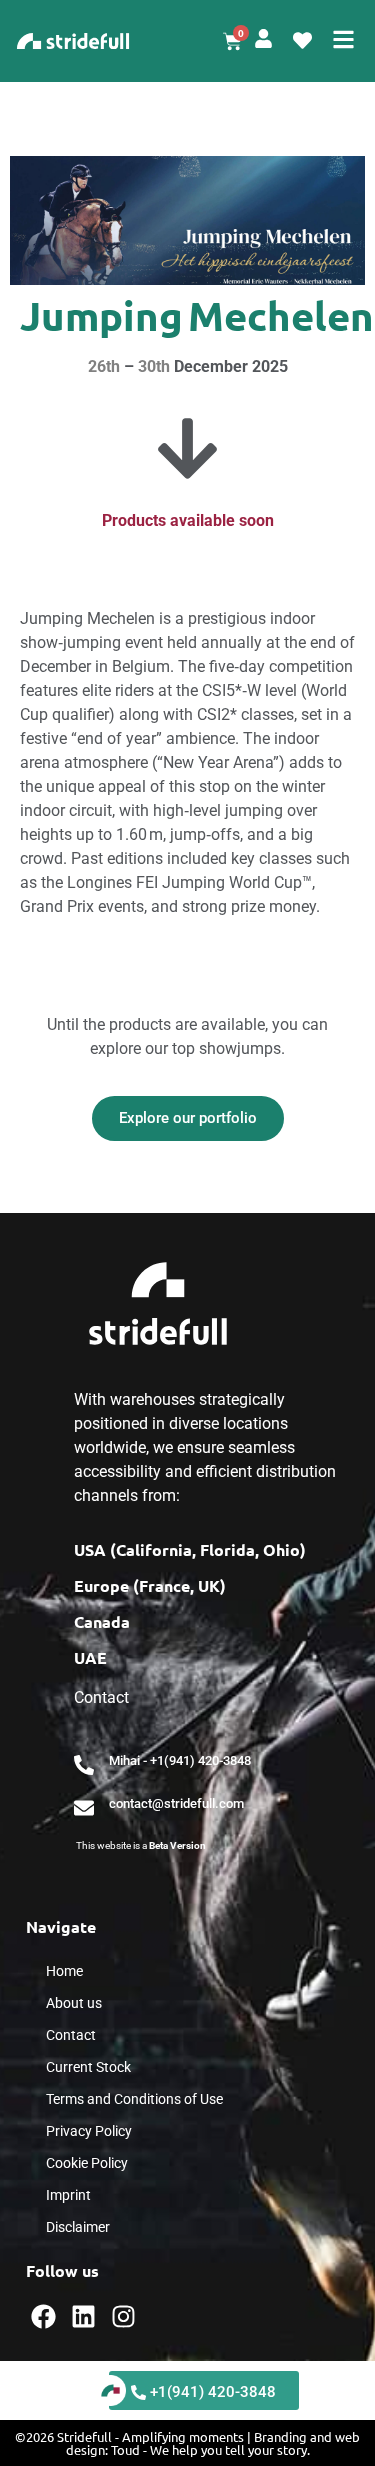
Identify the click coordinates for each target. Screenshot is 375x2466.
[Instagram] (123, 2316)
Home (64, 1971)
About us (74, 2003)
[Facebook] (43, 2316)
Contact (71, 2035)
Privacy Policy (89, 2131)
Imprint (68, 2195)
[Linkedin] (83, 2316)
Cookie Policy (87, 2163)
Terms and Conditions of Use (134, 2099)
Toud (125, 2449)
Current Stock (88, 2067)
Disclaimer (78, 2227)
